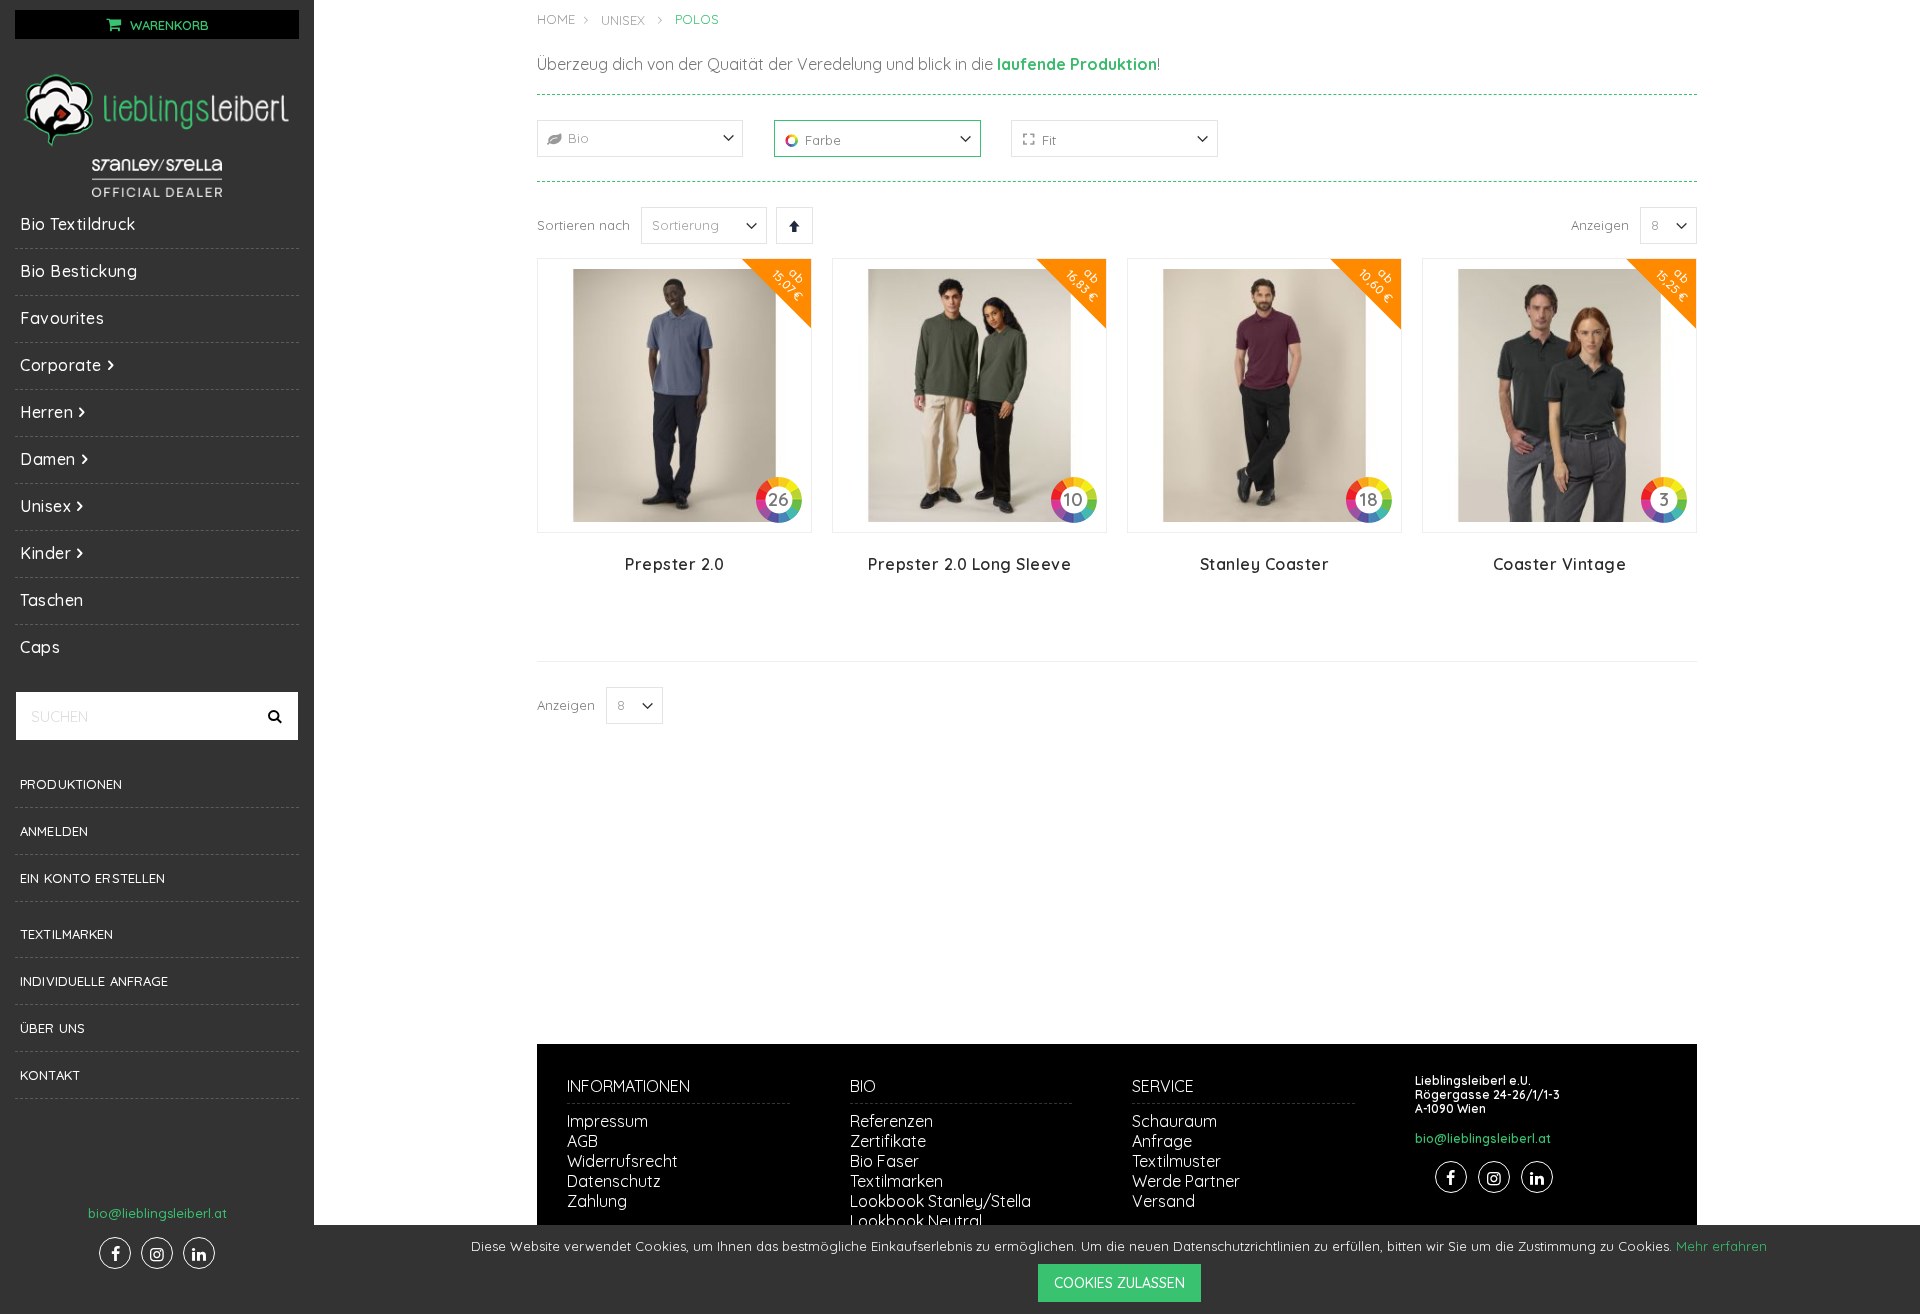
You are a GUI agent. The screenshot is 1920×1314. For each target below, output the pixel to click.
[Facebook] (115, 1253)
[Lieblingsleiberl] (157, 109)
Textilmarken (67, 934)
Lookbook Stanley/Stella (940, 1201)
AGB (582, 1141)
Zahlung (597, 1201)
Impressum (607, 1121)
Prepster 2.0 (674, 564)
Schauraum (1174, 1121)
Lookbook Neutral (916, 1221)
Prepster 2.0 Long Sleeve (969, 564)
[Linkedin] (199, 1253)
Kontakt (50, 1075)
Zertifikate (888, 1141)
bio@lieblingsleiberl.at (157, 1213)
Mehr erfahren (1721, 1246)
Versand (1163, 1201)
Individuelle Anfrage (94, 981)
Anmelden (54, 831)
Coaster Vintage (1560, 564)
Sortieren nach (583, 225)
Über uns (52, 1028)
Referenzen (891, 1121)
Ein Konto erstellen (92, 878)
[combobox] (157, 716)
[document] (1120, 1269)
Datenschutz (614, 1181)
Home (556, 19)
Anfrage (1162, 1141)
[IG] (157, 1253)
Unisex (623, 20)
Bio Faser (884, 1161)
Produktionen (71, 784)
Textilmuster (1176, 1161)
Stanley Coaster (1265, 564)
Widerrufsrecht (622, 1161)
